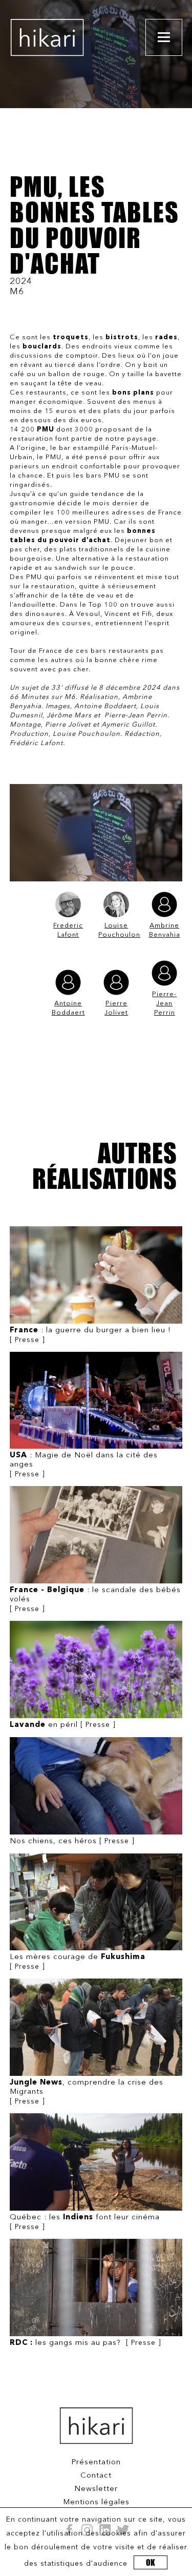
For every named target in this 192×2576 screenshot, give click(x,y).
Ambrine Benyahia (165, 930)
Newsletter (96, 2489)
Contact (96, 2476)
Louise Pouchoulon (116, 930)
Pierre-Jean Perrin (164, 1004)
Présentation (96, 2462)
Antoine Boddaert (68, 1008)
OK (151, 2562)
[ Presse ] (90, 1335)
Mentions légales (96, 2502)
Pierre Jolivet (116, 1008)
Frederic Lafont (68, 930)
